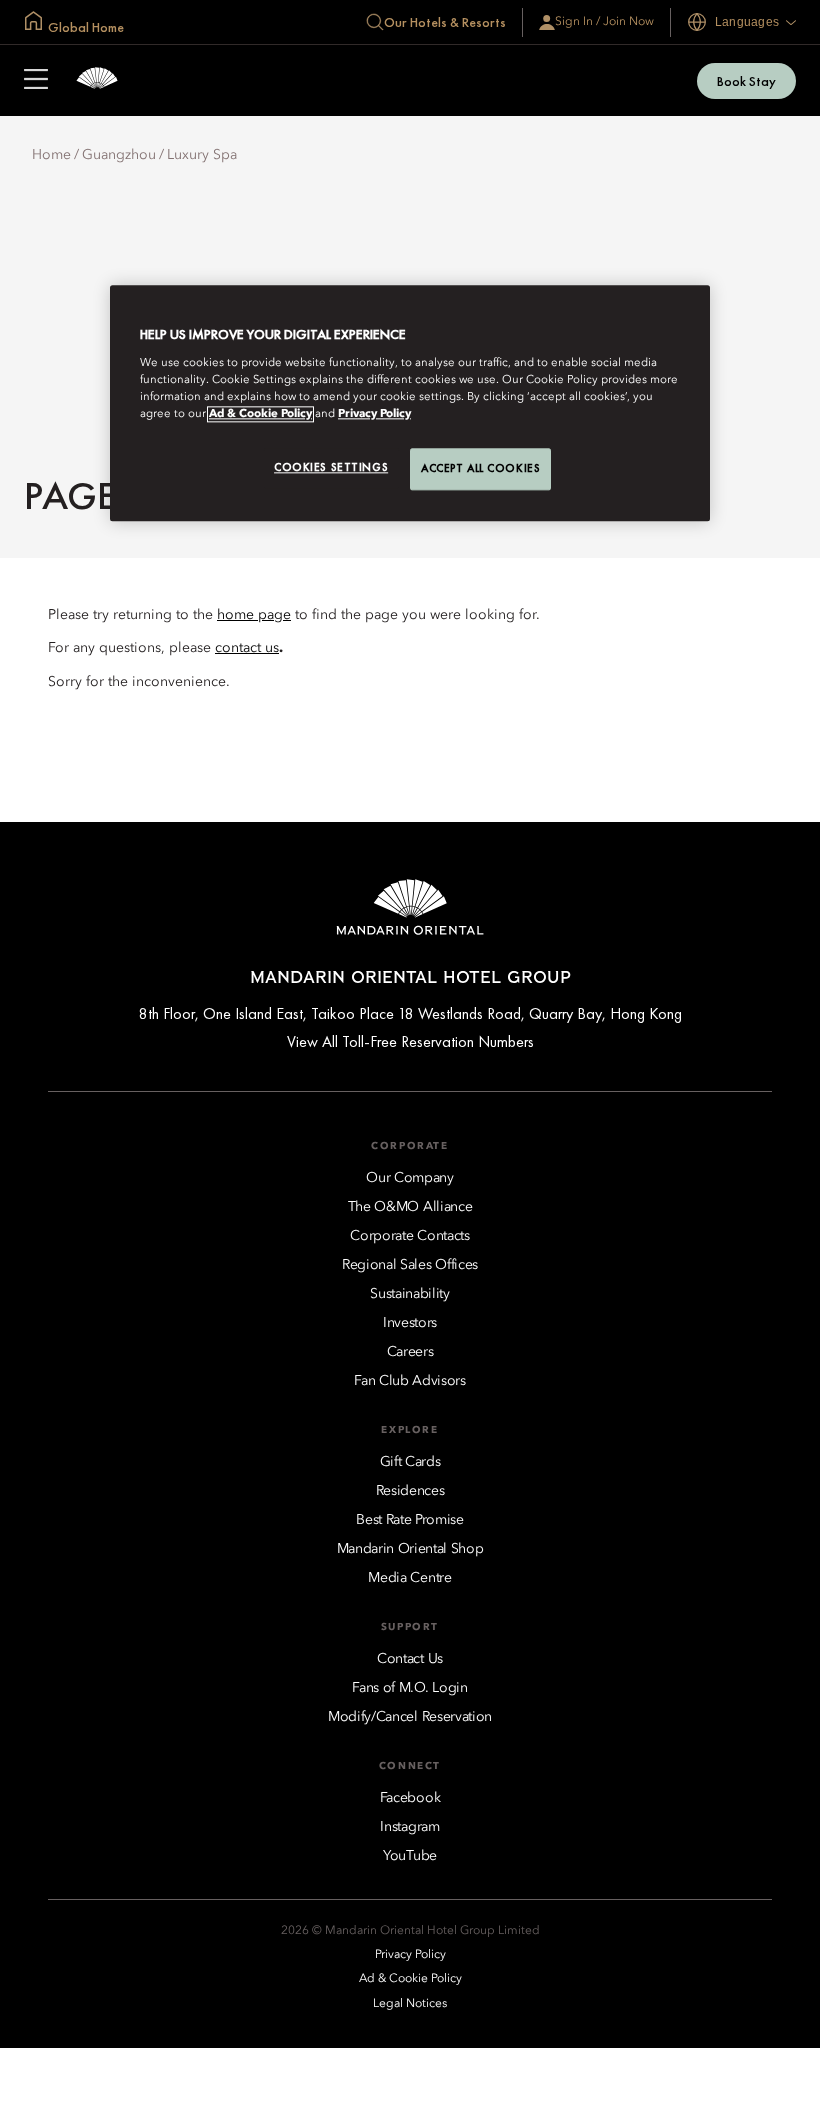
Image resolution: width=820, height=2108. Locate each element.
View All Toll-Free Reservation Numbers (410, 1041)
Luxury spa (202, 155)
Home (51, 155)
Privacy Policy (374, 414)
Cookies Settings (331, 467)
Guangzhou (119, 155)
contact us (247, 648)
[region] (410, 404)
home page (254, 615)
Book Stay (746, 81)
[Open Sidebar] (36, 81)
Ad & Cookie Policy (260, 414)
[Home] (97, 80)
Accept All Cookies (480, 468)
